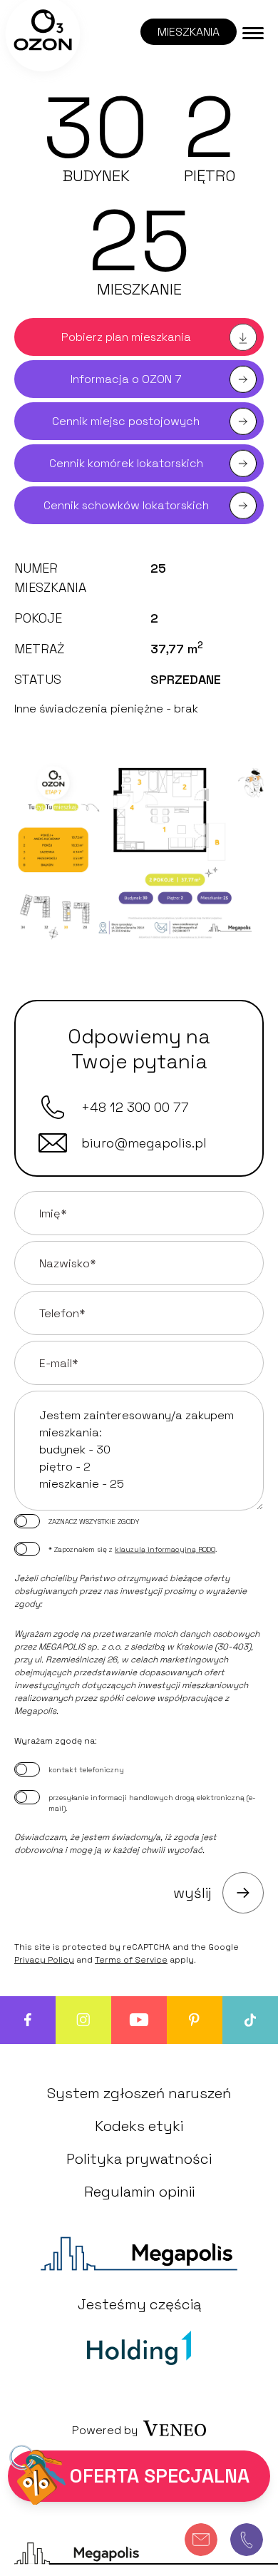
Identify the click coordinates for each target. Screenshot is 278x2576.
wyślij (192, 1893)
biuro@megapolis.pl (144, 1143)
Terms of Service (131, 1960)
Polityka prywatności (139, 2159)
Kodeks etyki (139, 2126)
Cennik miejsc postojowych (126, 421)
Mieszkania (189, 32)
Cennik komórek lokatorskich (126, 463)
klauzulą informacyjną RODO (165, 1549)
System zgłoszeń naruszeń (139, 2093)
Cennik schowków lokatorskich (126, 505)
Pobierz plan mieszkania (126, 337)
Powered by (105, 2430)
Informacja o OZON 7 (126, 379)
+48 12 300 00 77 (135, 1107)
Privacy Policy (44, 1960)
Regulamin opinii (139, 2192)
